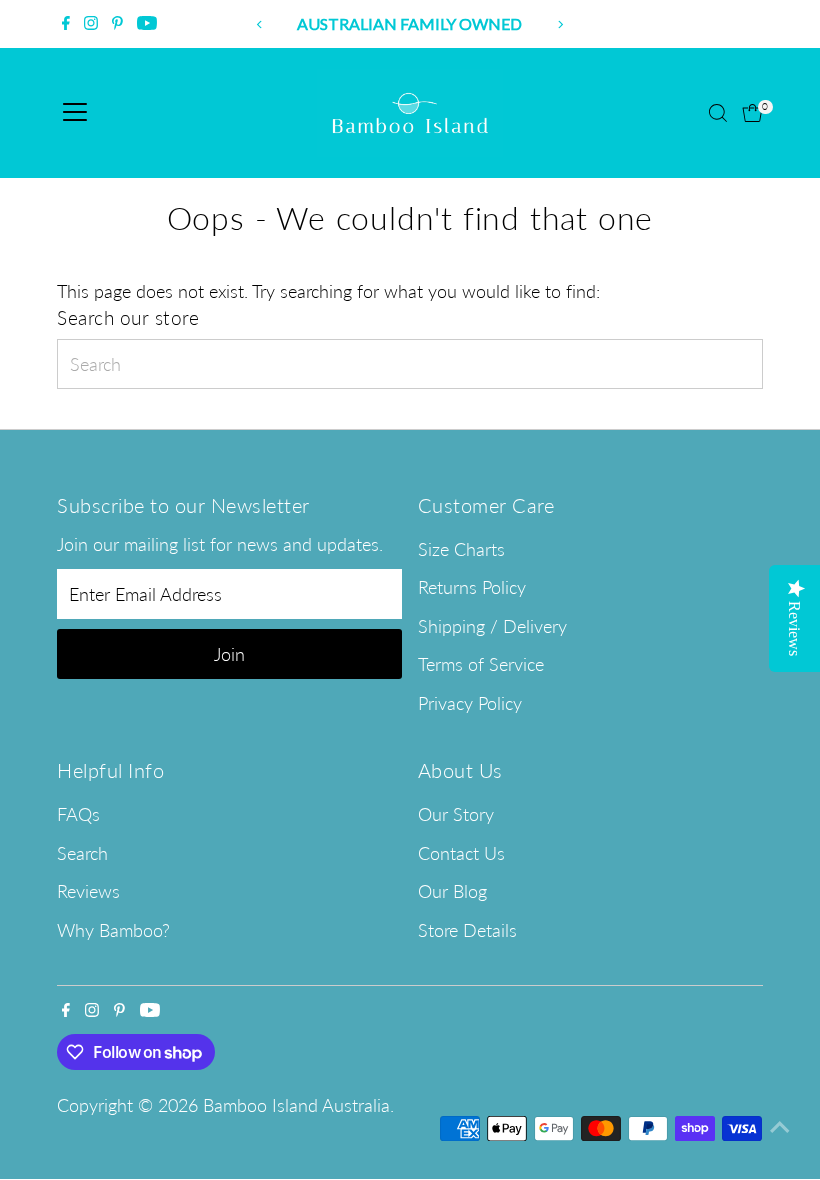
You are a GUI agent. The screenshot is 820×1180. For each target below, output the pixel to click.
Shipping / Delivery (492, 626)
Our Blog (452, 891)
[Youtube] (147, 24)
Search (82, 853)
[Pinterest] (117, 24)
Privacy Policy (470, 703)
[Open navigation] (75, 113)
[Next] (559, 24)
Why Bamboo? (113, 930)
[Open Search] (718, 113)
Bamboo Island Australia (296, 1105)
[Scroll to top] (780, 1125)
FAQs (78, 814)
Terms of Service (481, 664)
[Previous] (260, 24)
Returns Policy (472, 587)
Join (229, 654)
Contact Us (461, 853)
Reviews (88, 891)
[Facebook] (66, 24)
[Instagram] (91, 24)
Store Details (467, 930)
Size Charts (461, 549)
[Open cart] (752, 113)
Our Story (456, 814)
